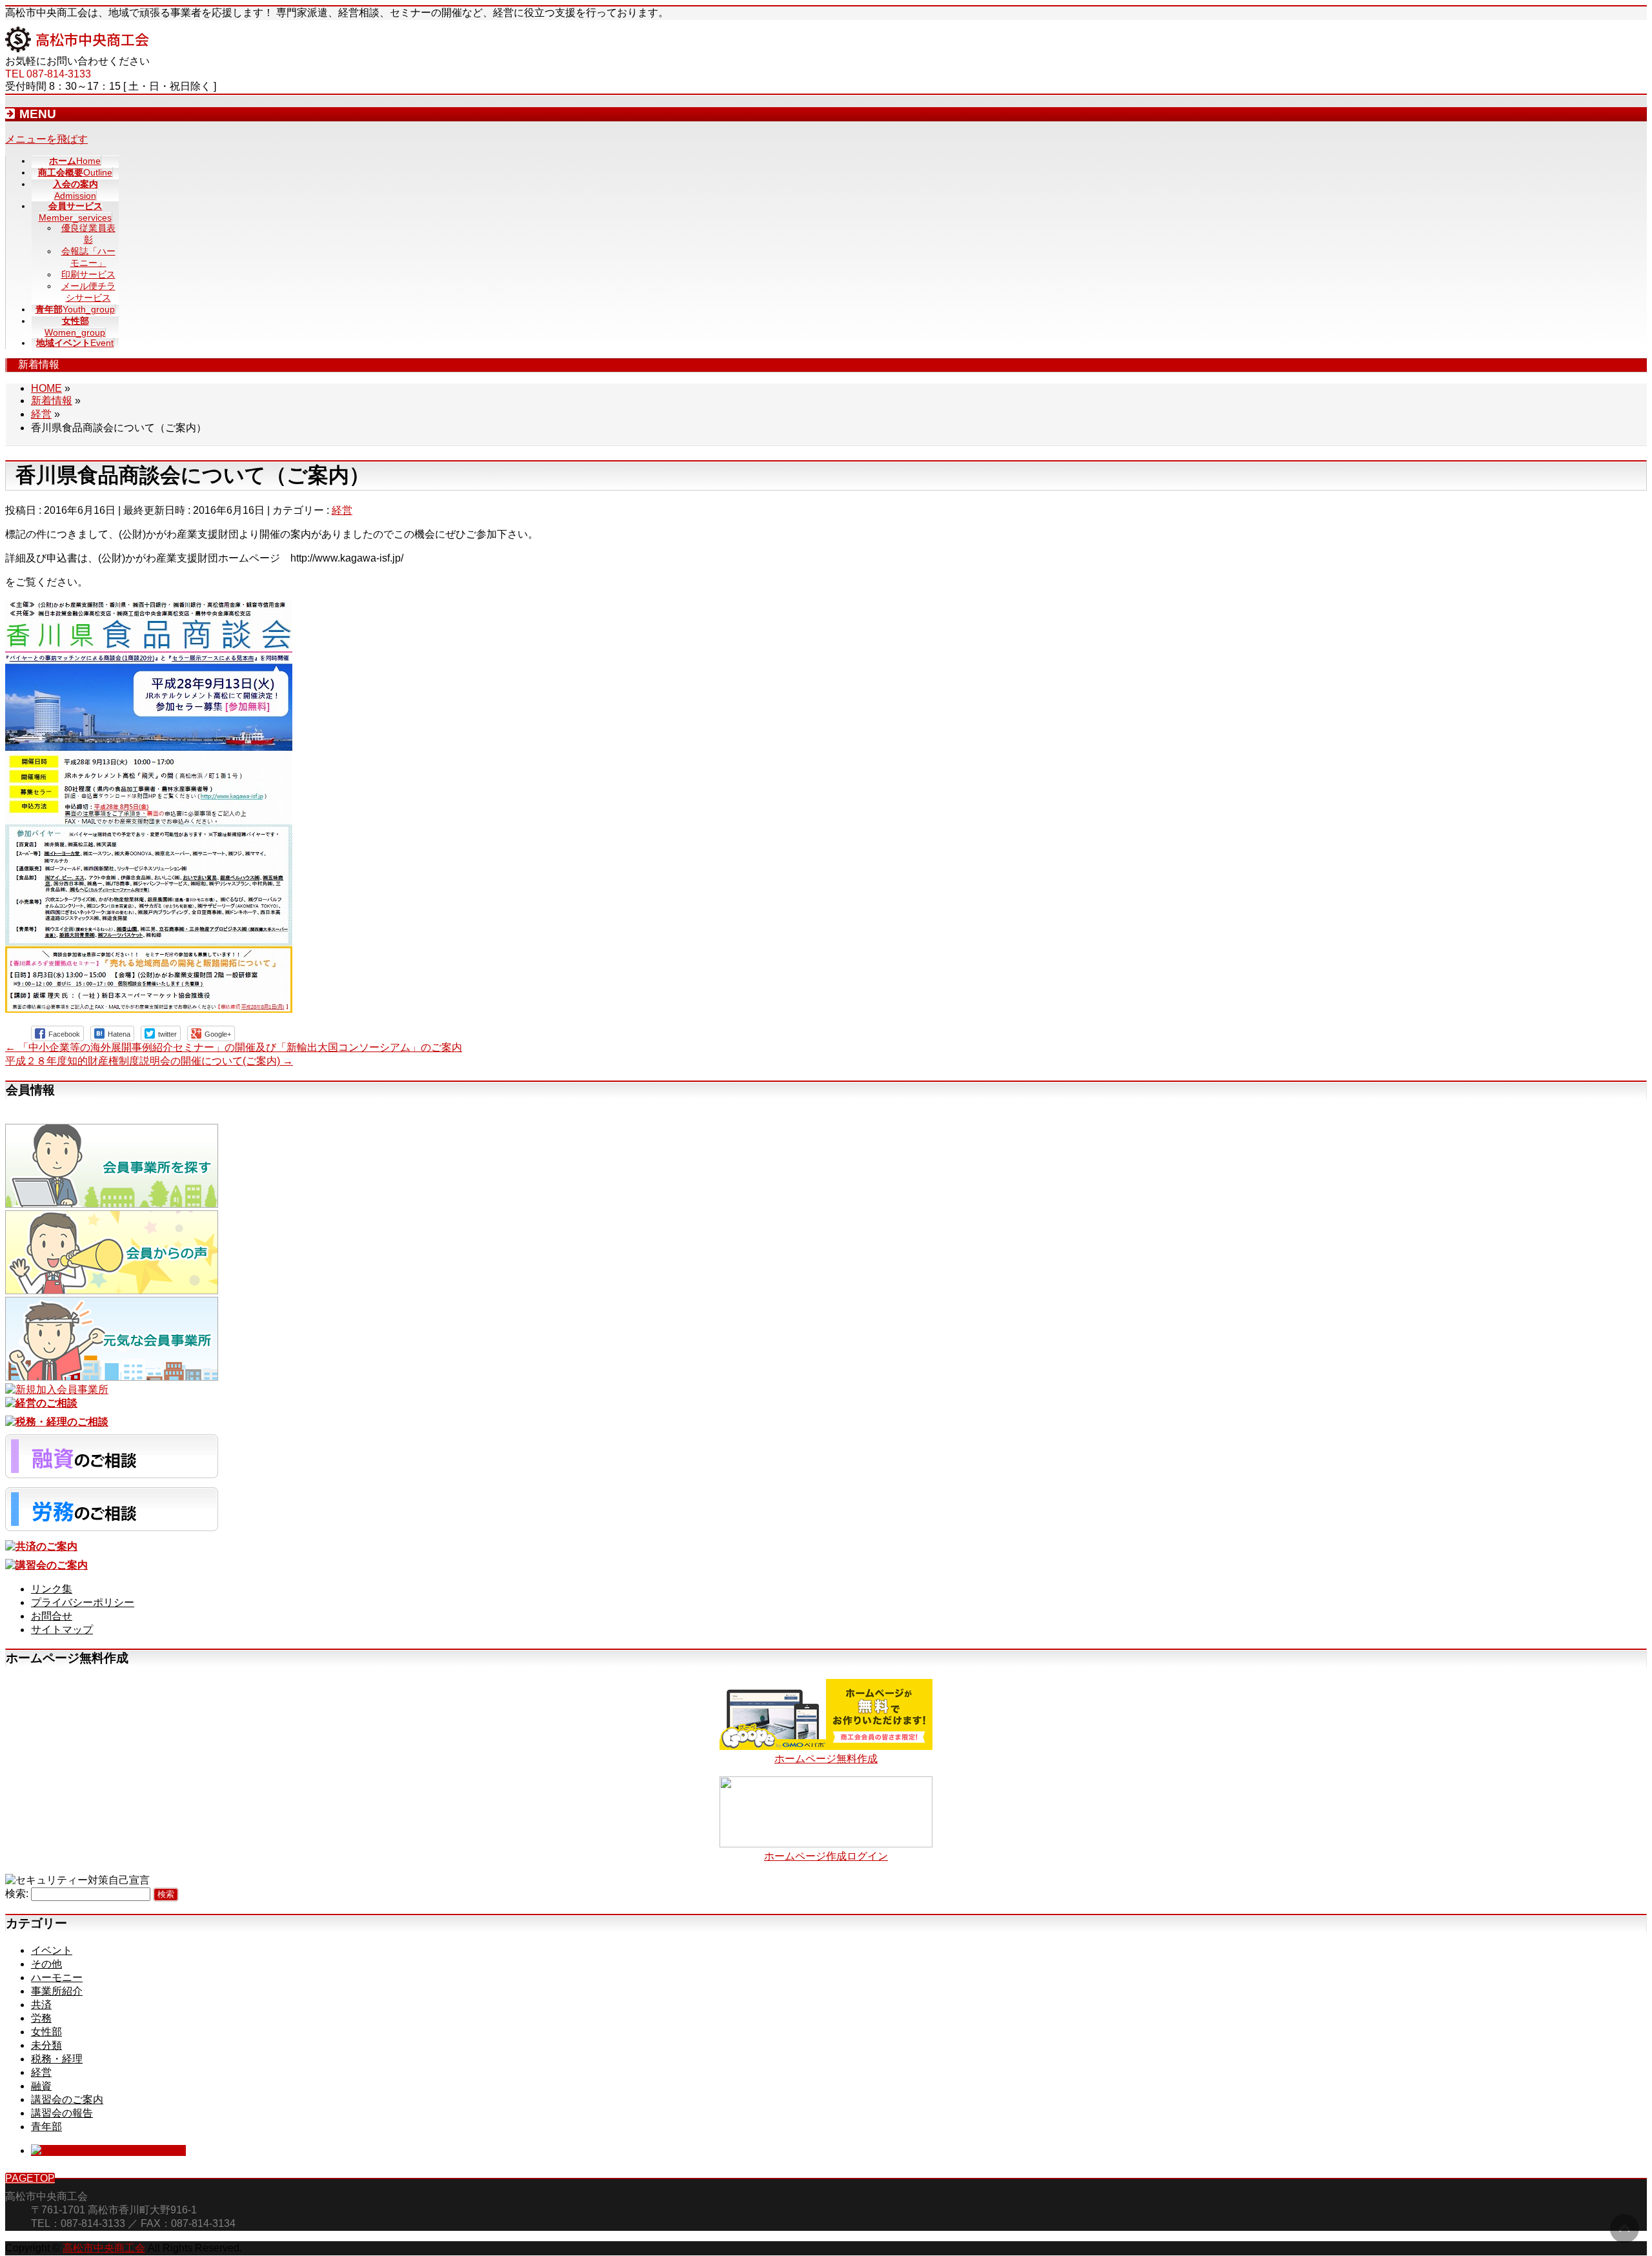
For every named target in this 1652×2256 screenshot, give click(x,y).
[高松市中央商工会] (77, 49)
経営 (342, 510)
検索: (17, 1894)
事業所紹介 (57, 1991)
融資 (41, 2086)
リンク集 (52, 1589)
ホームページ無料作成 (826, 1759)
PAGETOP (30, 2178)
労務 (41, 2018)
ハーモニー (57, 1977)
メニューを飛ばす (46, 139)
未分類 (46, 2045)
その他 (46, 1964)
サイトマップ (62, 1630)
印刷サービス (88, 274)
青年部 (46, 2127)
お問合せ (52, 1616)
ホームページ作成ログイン (826, 1856)
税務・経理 (57, 2059)
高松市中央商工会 (104, 2248)
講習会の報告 (62, 2113)
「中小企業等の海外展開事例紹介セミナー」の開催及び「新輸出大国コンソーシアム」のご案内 (234, 1047)
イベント (52, 1950)
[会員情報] (112, 1204)
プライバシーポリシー (83, 1602)
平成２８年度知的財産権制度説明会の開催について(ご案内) (149, 1061)
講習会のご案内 (67, 2099)
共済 (41, 2005)
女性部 (46, 2032)
